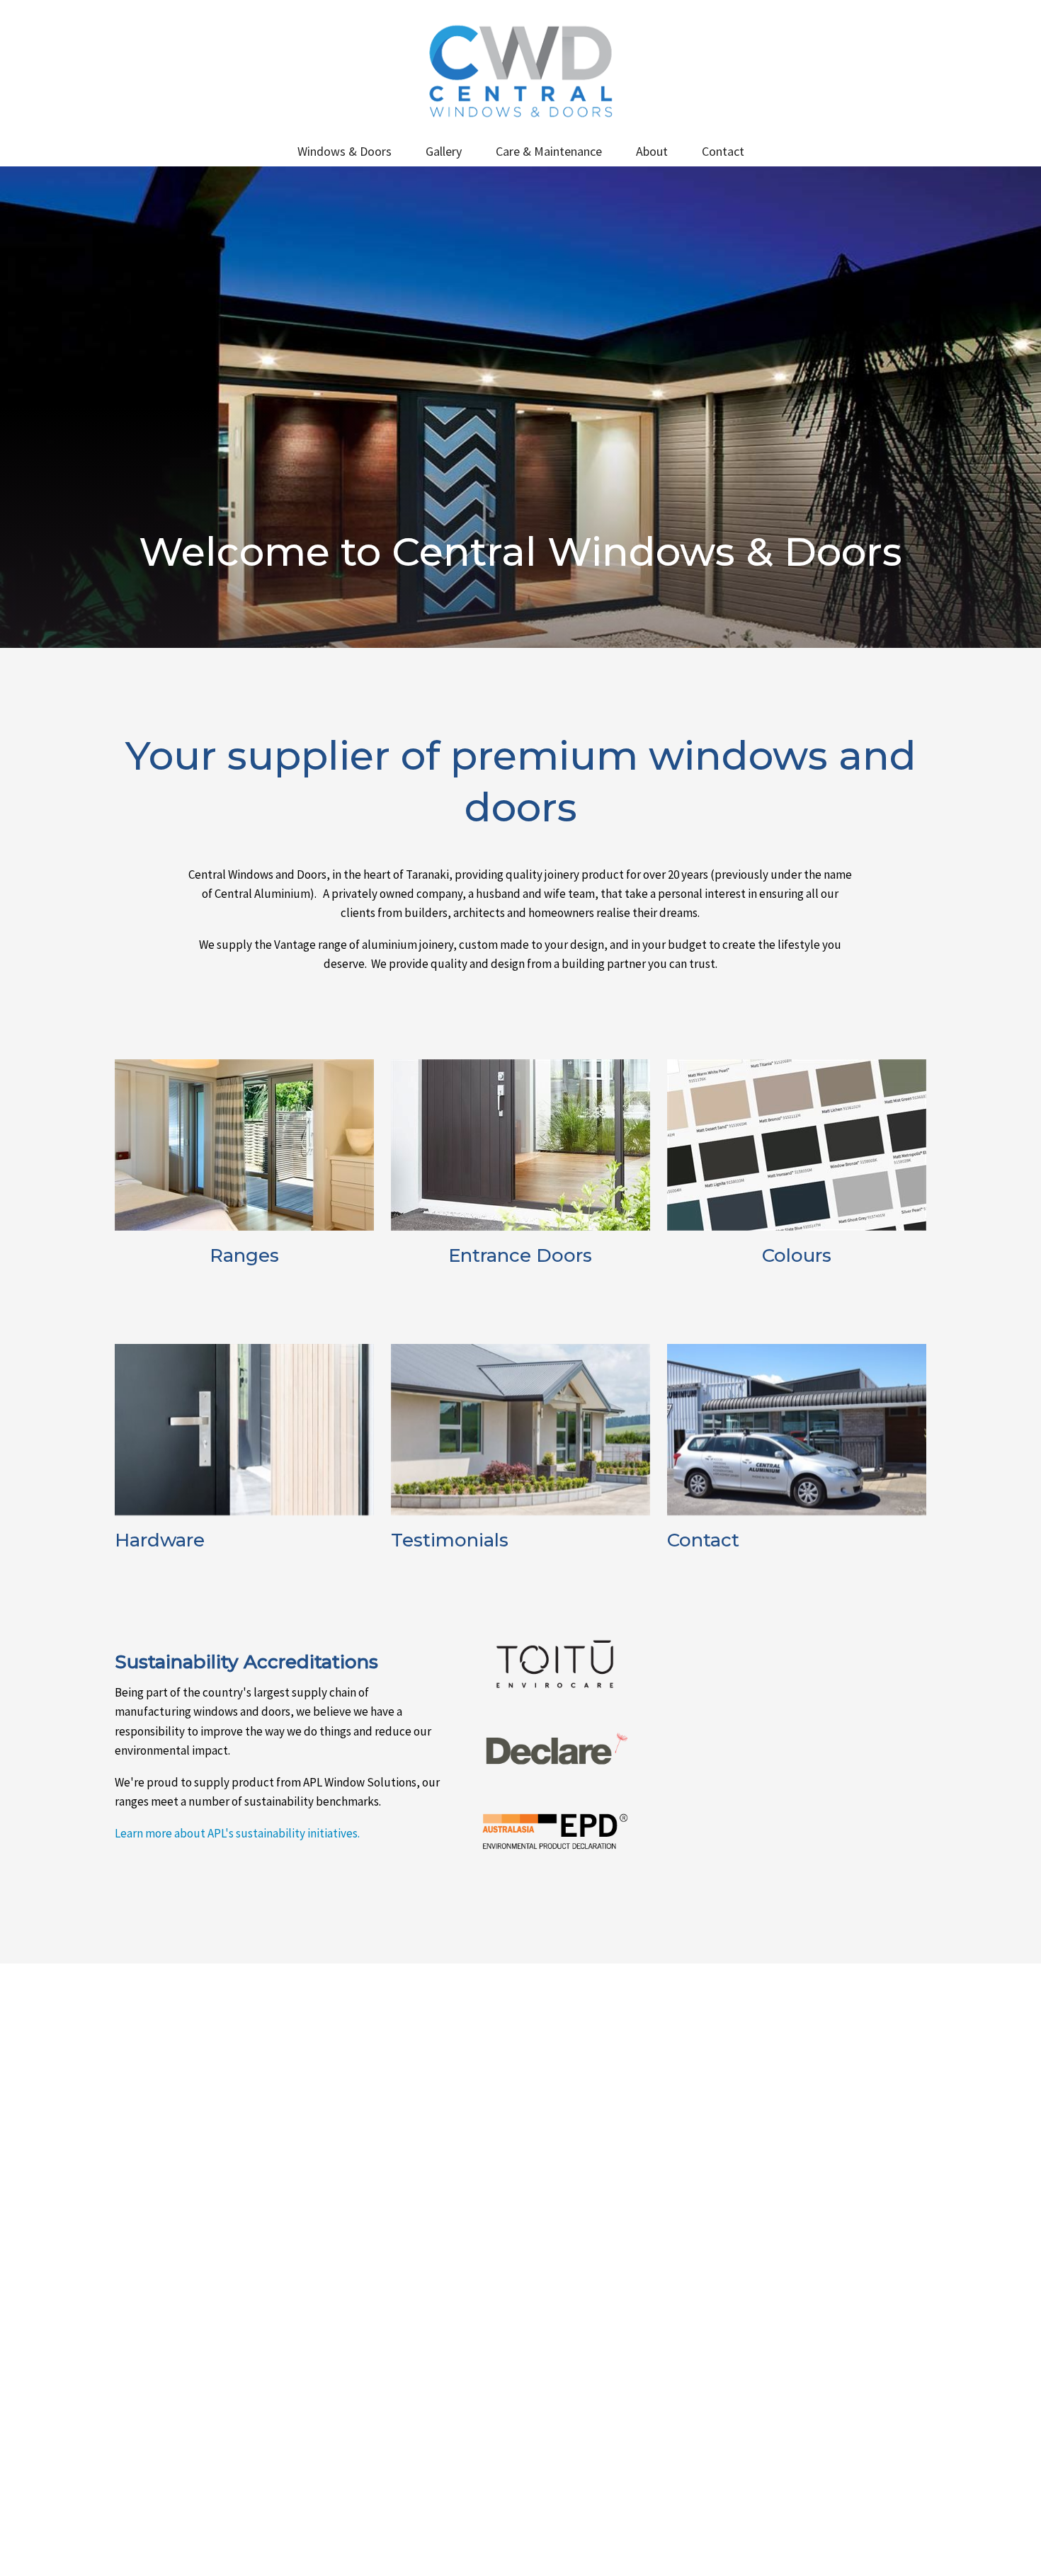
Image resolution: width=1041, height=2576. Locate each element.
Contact (723, 151)
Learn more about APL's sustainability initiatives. (237, 1833)
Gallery (444, 151)
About (652, 151)
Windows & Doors (345, 151)
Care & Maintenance (549, 151)
